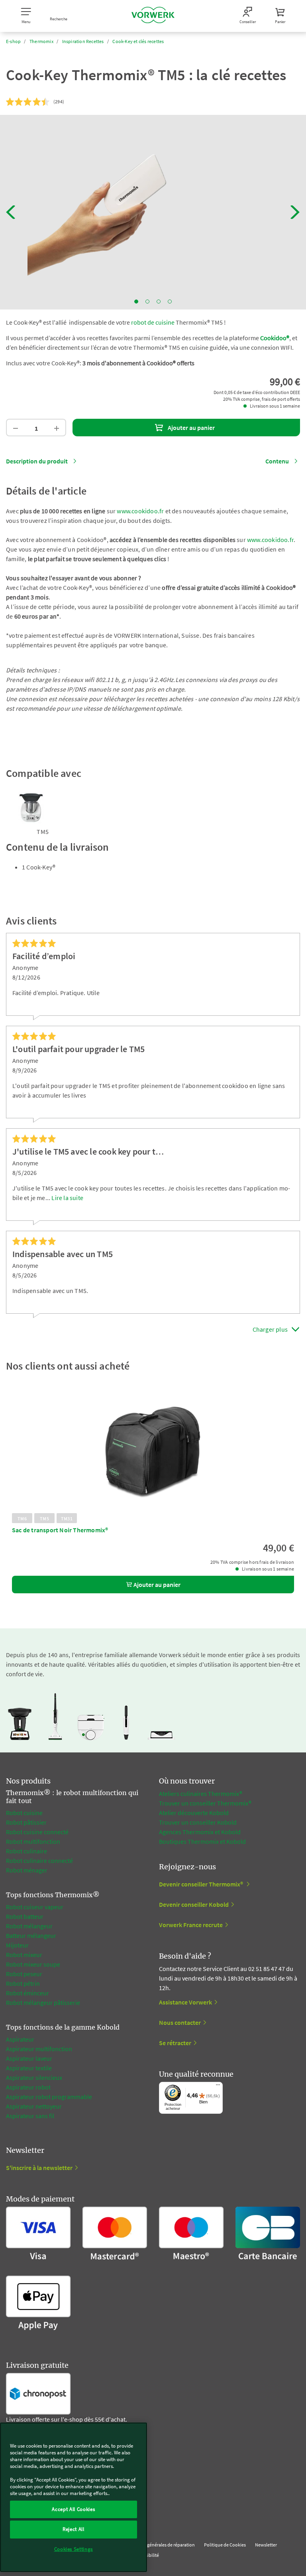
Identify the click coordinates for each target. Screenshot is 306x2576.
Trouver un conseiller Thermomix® (205, 1803)
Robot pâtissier (26, 1822)
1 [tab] (136, 302)
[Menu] (218, 2087)
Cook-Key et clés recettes (138, 41)
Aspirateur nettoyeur (34, 2106)
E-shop (13, 41)
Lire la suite (67, 1198)
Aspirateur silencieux (34, 2077)
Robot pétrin (23, 1983)
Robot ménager (27, 1870)
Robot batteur (25, 1916)
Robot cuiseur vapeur (35, 1907)
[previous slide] (11, 212)
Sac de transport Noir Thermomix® (60, 1530)
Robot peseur (24, 1974)
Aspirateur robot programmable (49, 2097)
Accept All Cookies (73, 2509)
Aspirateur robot (28, 2087)
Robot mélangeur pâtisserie (43, 2002)
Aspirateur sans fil (30, 2116)
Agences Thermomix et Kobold (200, 1832)
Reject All (74, 2529)
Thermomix (41, 41)
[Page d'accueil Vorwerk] (153, 16)
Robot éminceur (27, 1993)
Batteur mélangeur (31, 1935)
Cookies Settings (74, 2549)
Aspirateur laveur (29, 2058)
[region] (74, 2497)
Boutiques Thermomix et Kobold (202, 1841)
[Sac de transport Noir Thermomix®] (153, 1453)
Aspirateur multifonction (39, 2049)
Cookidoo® (275, 338)
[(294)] (28, 102)
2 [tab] (147, 302)
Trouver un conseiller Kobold (198, 1822)
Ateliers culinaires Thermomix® (201, 1794)
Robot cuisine (24, 1813)
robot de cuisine (153, 322)
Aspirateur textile (29, 2068)
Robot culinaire (26, 1851)
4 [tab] (170, 302)
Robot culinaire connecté (39, 1861)
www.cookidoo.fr (140, 511)
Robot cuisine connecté (37, 1832)
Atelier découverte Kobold (194, 1813)
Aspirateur (20, 2039)
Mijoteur (17, 1945)
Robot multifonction (33, 1841)
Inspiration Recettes (83, 41)
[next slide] (295, 212)
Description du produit (37, 461)
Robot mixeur (24, 1955)
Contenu (277, 461)
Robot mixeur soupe (33, 1964)
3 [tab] (159, 302)
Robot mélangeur (29, 1926)
